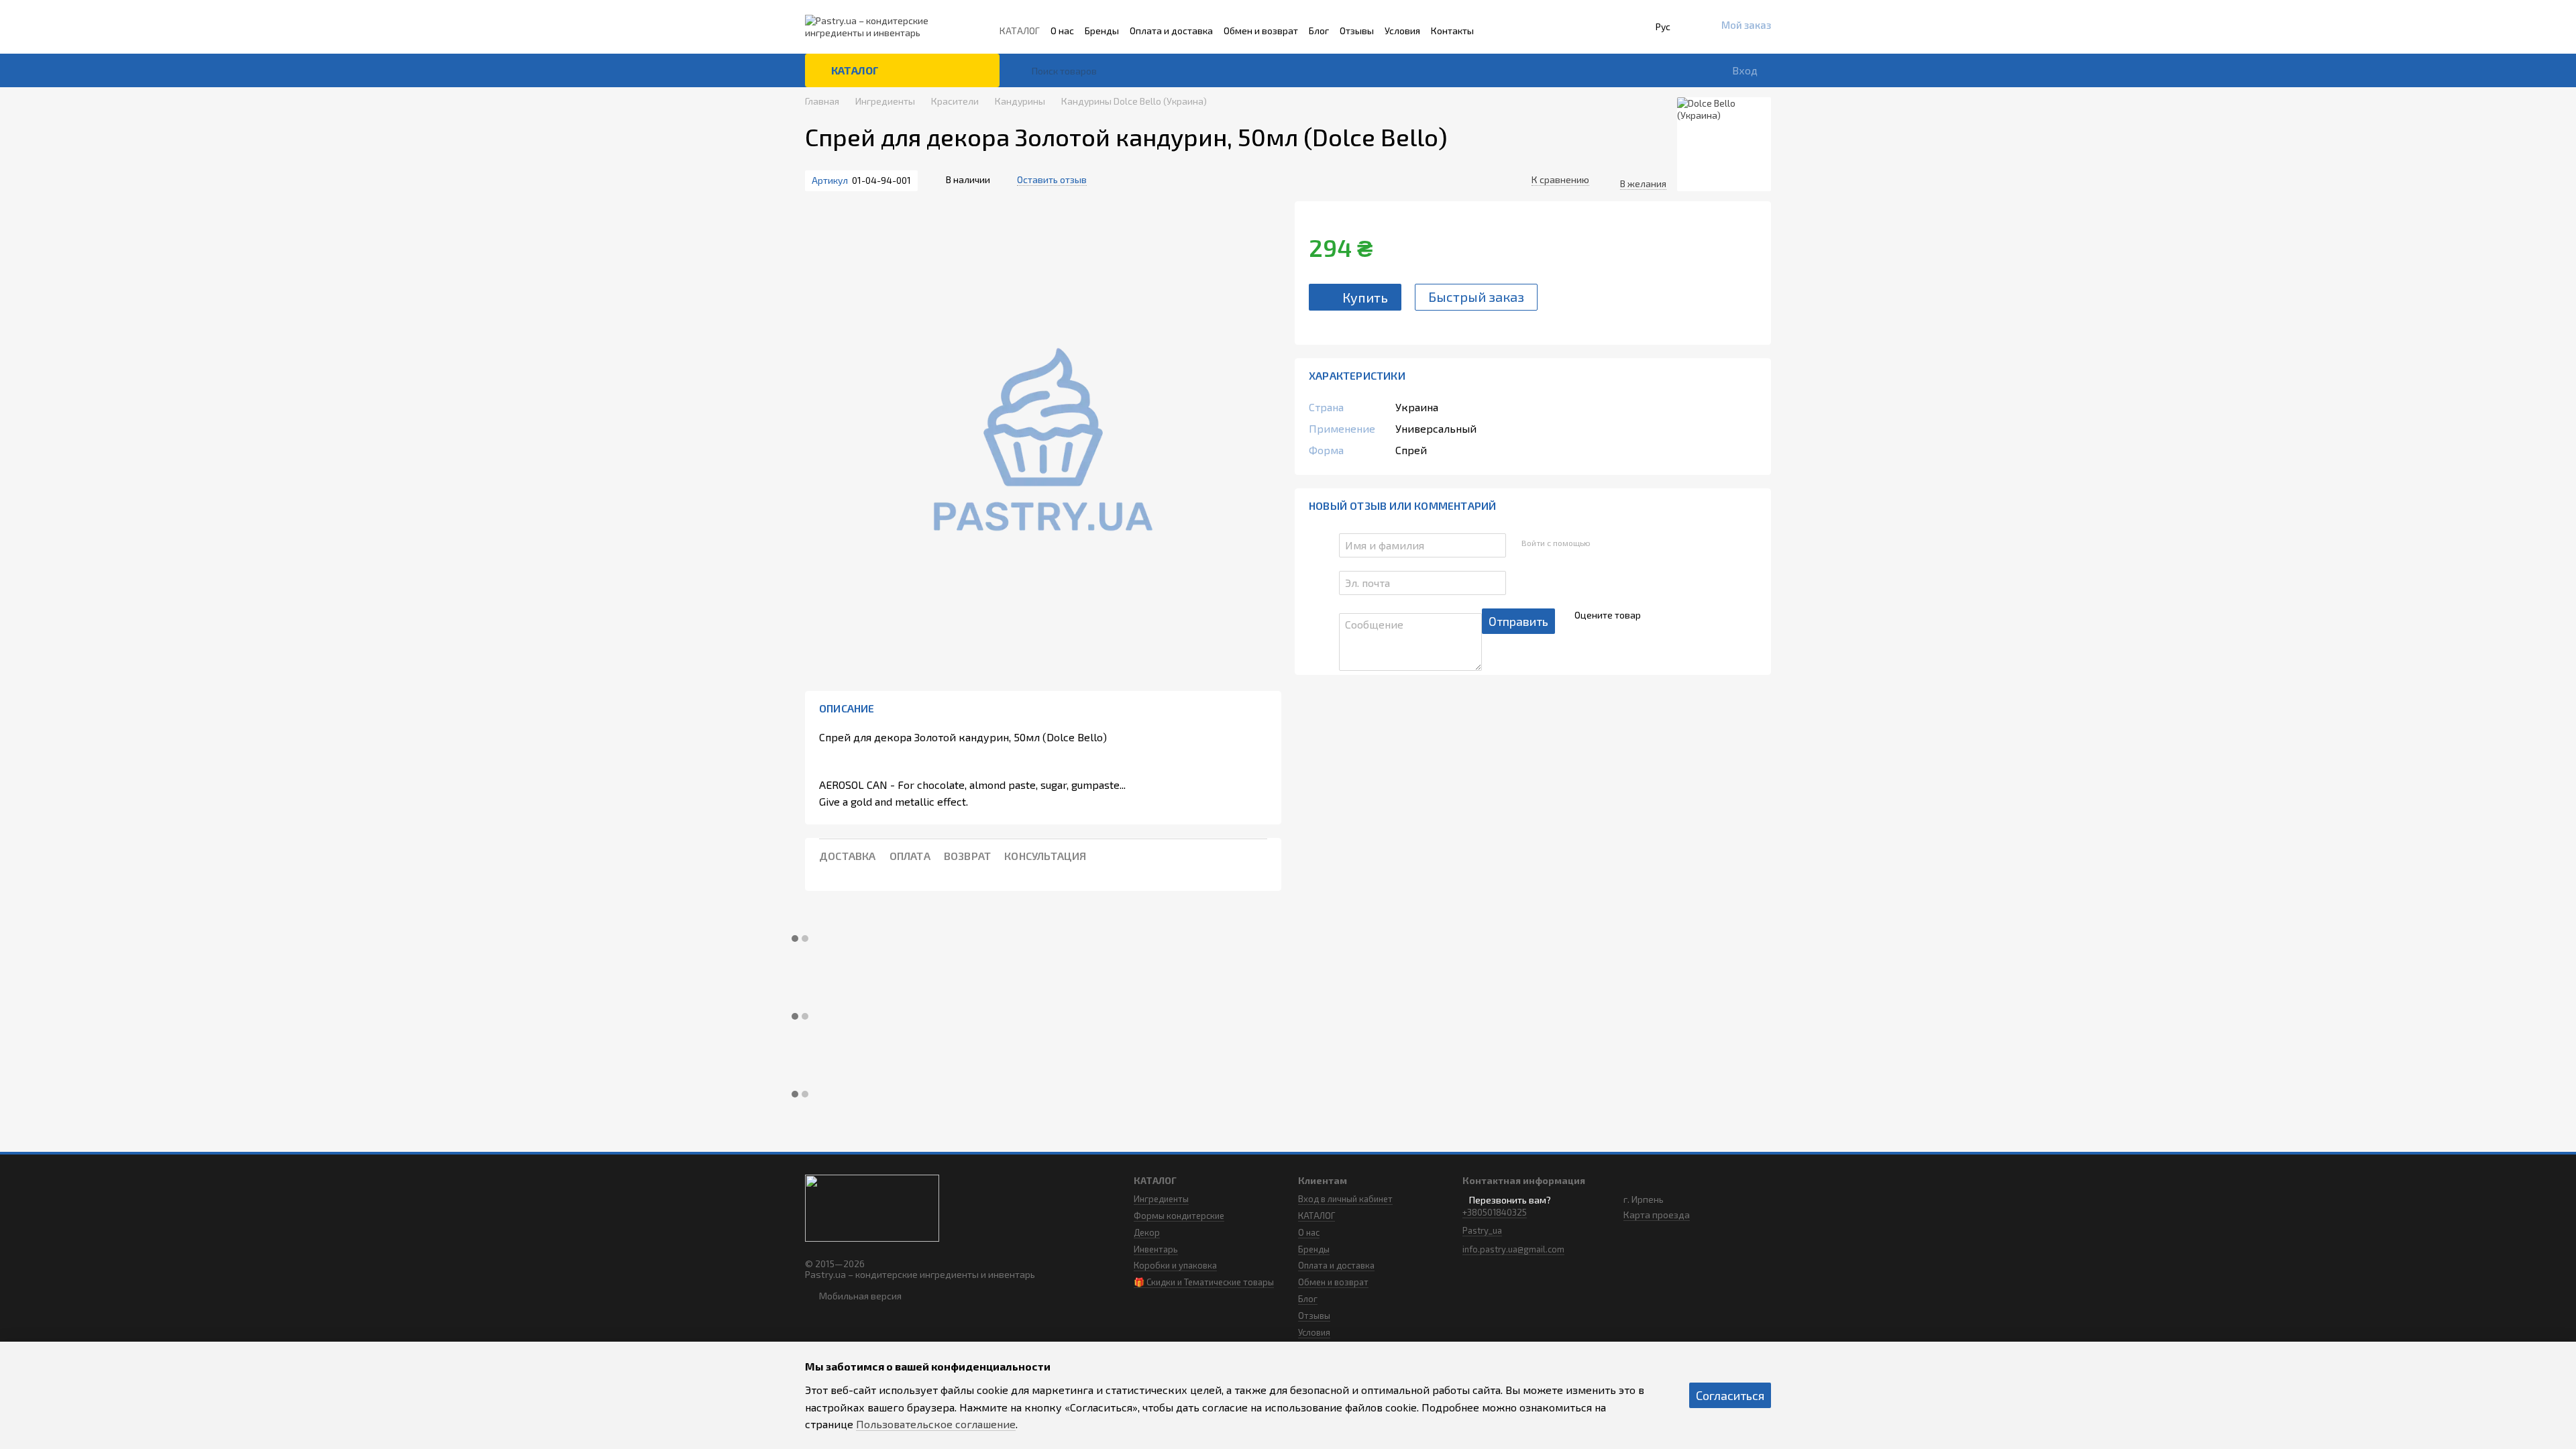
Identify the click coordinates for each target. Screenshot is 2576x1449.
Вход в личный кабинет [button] (1345, 1199)
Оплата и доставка (1171, 31)
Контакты (1452, 31)
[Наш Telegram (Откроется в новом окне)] (1538, 31)
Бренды (1102, 31)
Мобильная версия (859, 1296)
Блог (1319, 31)
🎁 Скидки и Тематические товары (1204, 1282)
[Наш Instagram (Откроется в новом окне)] (1501, 31)
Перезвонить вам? (1510, 1200)
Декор (1147, 1232)
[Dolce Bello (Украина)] (1724, 144)
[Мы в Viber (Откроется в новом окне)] (1576, 31)
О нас (1062, 31)
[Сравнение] (1616, 70)
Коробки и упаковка (1175, 1265)
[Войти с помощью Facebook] (1605, 543)
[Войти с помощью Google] (1626, 543)
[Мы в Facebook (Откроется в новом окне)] (1519, 31)
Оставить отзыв (1052, 179)
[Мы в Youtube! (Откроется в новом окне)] (1557, 31)
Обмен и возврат (1261, 31)
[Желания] (1654, 70)
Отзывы (1357, 31)
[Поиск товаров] (1021, 70)
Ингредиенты (1161, 1199)
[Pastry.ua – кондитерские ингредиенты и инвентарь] (872, 1206)
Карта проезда (1657, 1215)
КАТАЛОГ (1020, 31)
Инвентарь (1156, 1249)
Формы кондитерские (1179, 1216)
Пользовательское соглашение (936, 1424)
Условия (1402, 31)
